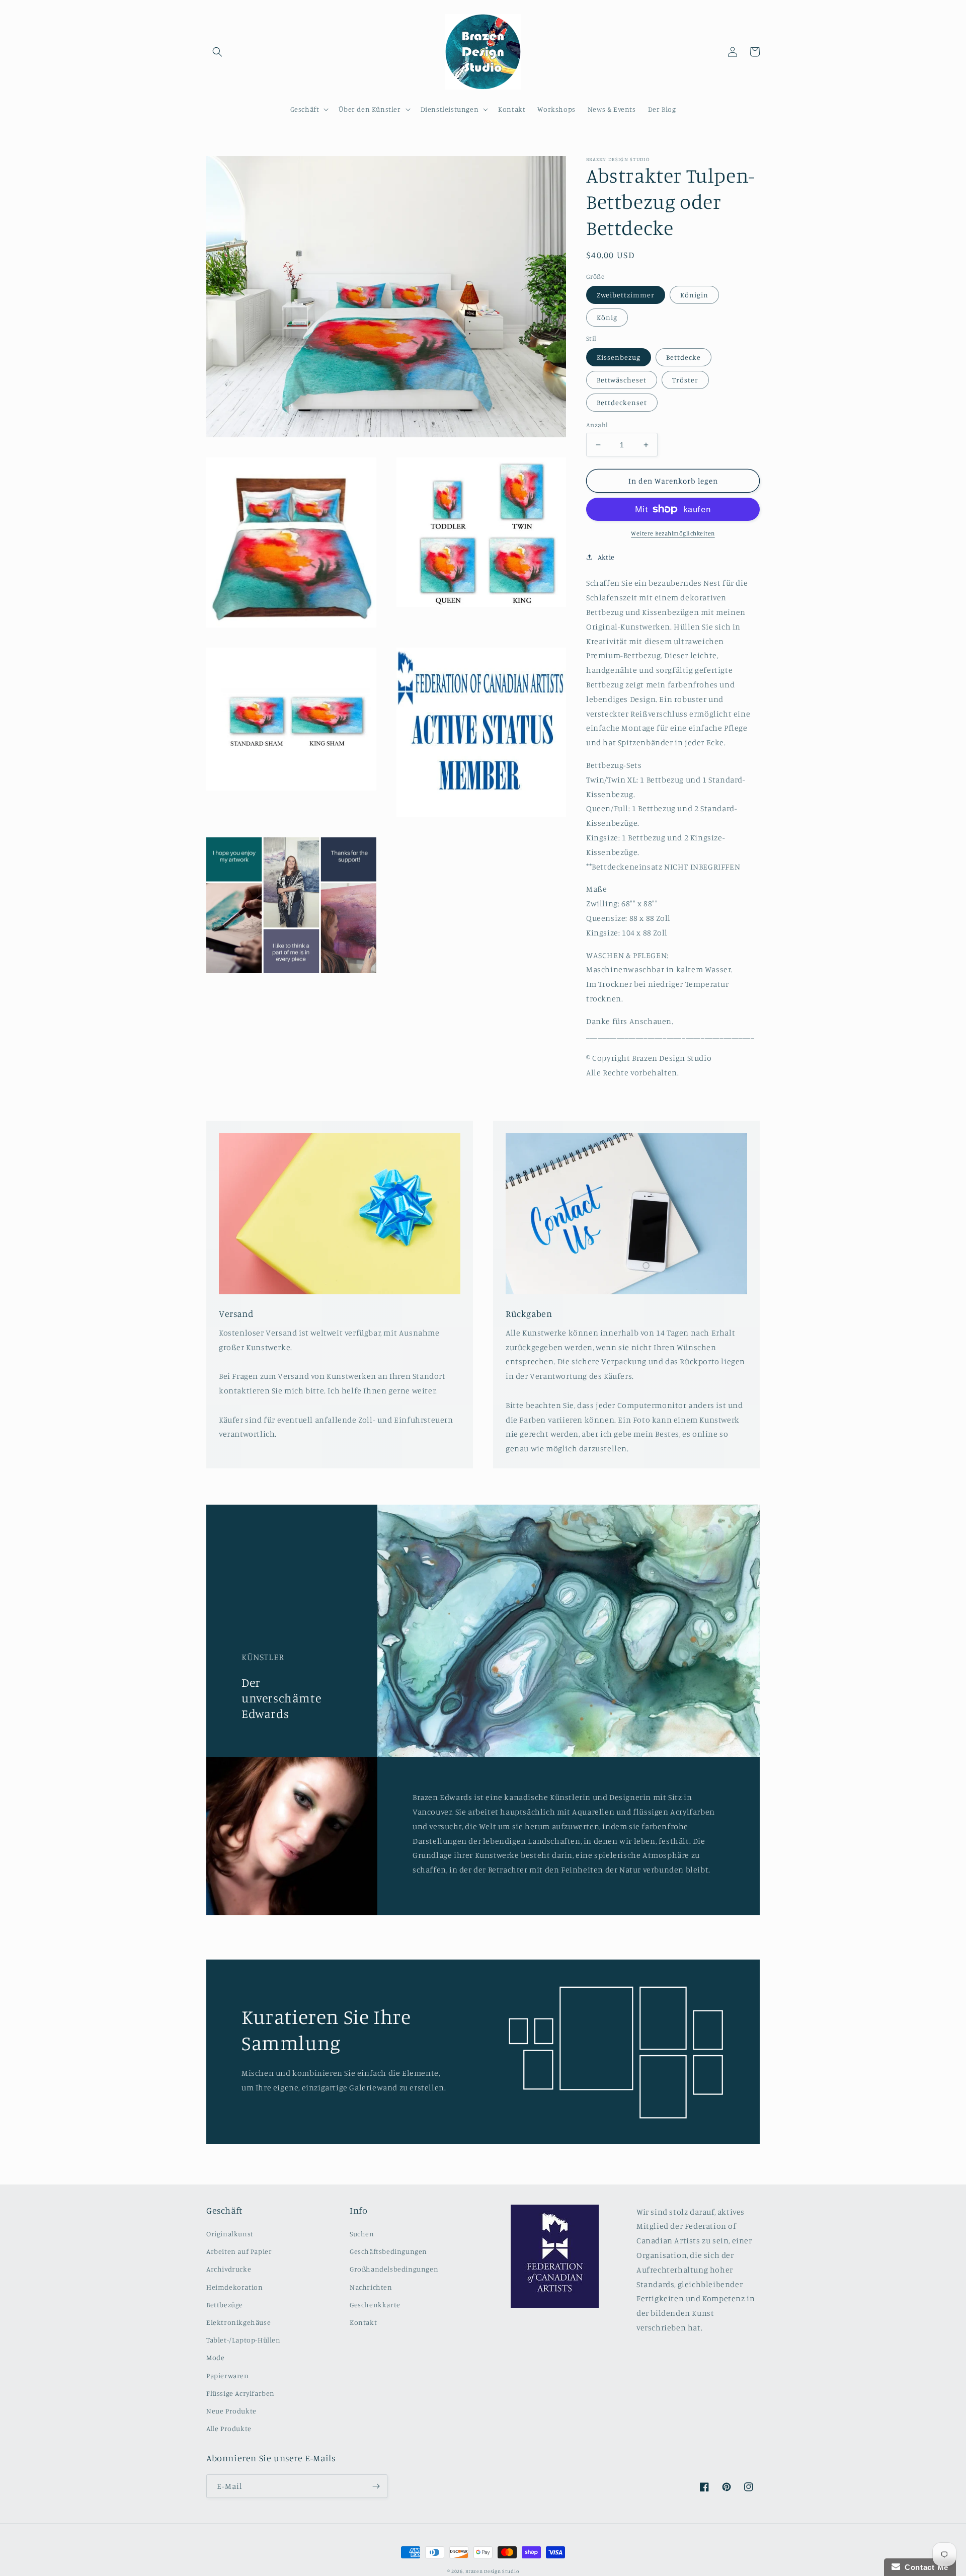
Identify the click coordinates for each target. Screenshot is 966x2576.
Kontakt (363, 2322)
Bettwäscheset (622, 380)
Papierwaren (228, 2375)
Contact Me (924, 2567)
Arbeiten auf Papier (239, 2251)
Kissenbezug (619, 357)
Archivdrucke (229, 2269)
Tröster (685, 380)
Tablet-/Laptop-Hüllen (244, 2340)
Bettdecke (683, 357)
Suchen (362, 2234)
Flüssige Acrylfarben (240, 2393)
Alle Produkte (229, 2428)
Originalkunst (230, 2234)
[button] (217, 52)
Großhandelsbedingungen (394, 2269)
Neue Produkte (231, 2411)
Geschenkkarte (375, 2305)
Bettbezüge (225, 2305)
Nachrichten (371, 2287)
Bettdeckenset (622, 402)
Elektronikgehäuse (238, 2322)
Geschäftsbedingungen (388, 2251)
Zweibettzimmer (626, 295)
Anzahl (597, 425)
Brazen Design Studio (492, 2571)
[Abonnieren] (376, 2486)
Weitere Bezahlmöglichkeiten (673, 533)
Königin (694, 295)
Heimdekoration (234, 2287)
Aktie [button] (606, 557)
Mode (215, 2357)
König (607, 317)
